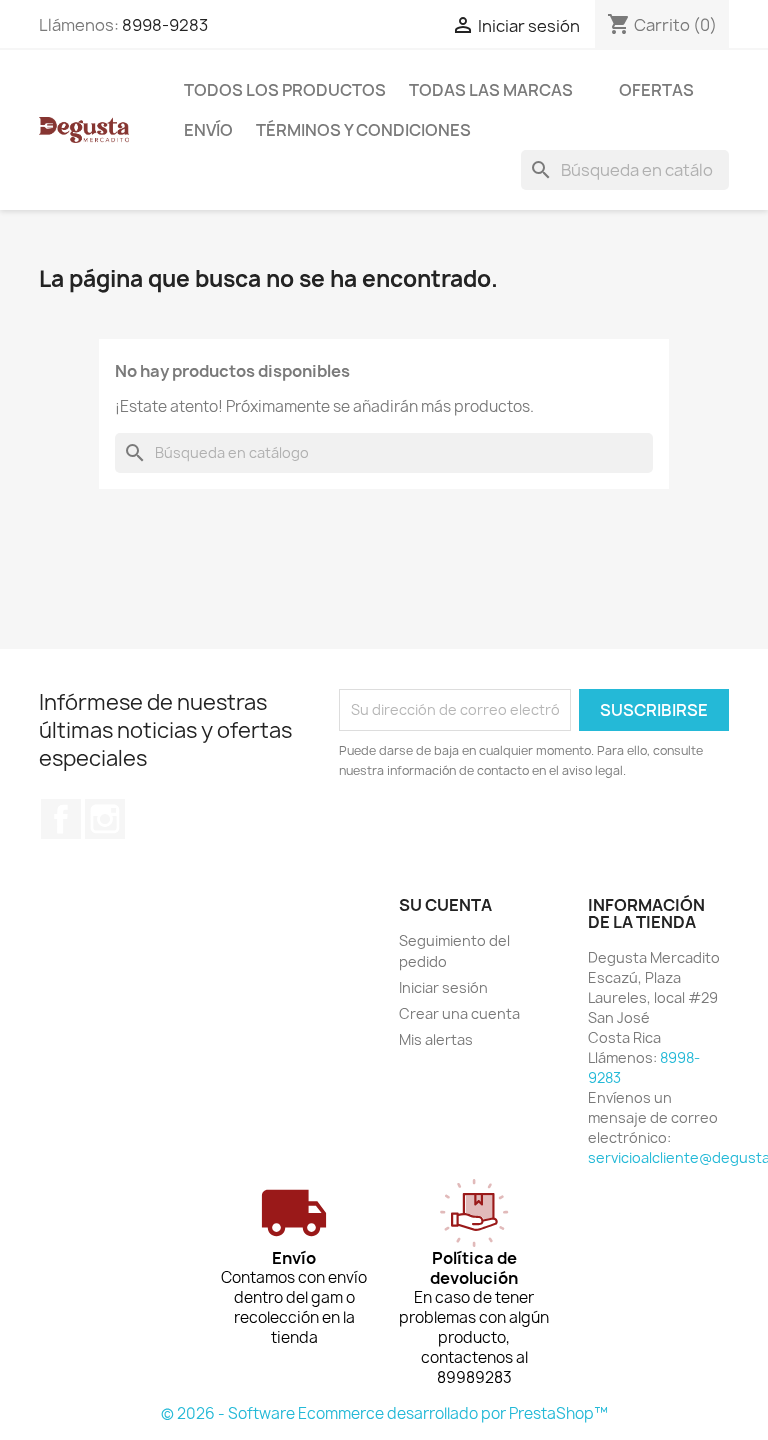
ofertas (656, 90)
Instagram (105, 819)
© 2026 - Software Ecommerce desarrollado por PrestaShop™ (384, 1413)
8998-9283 (165, 25)
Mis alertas (436, 1039)
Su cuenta (445, 905)
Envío (208, 130)
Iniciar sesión (443, 987)
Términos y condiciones (363, 130)
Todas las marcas (491, 90)
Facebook (61, 819)
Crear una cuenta (459, 1013)
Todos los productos (285, 90)
